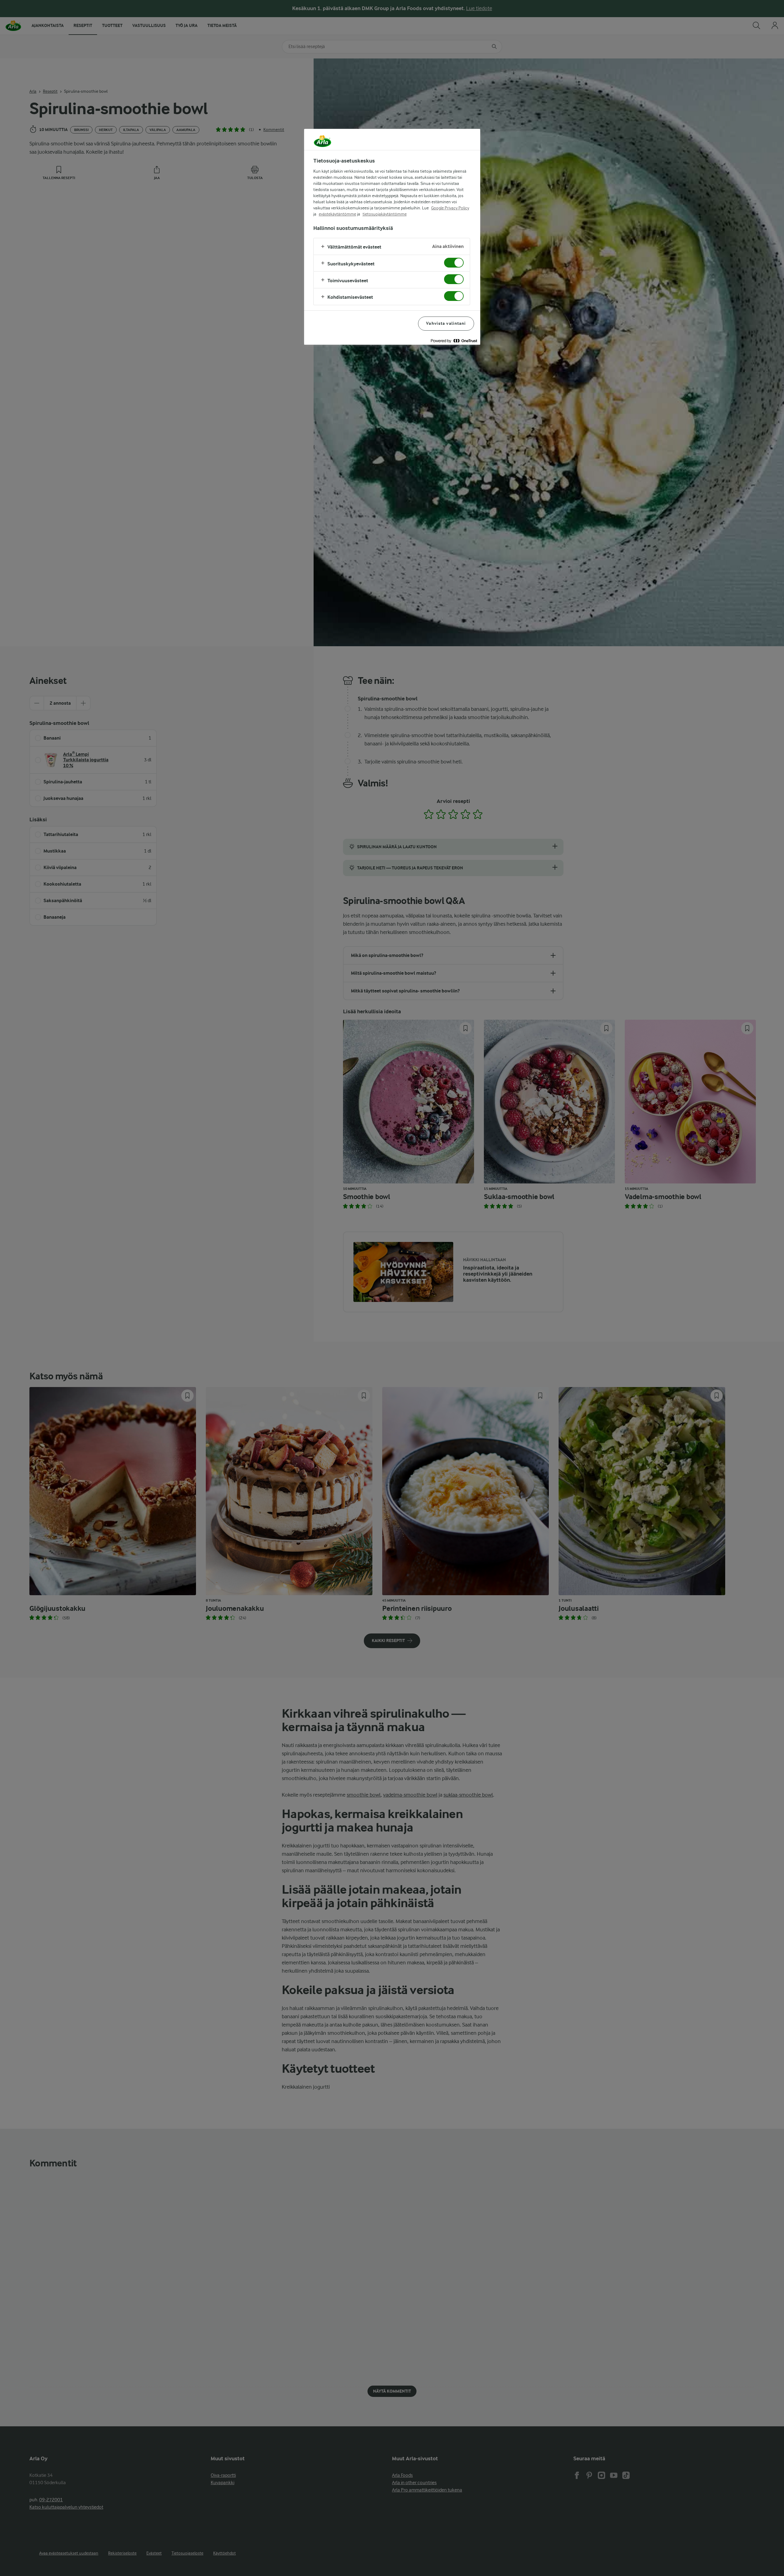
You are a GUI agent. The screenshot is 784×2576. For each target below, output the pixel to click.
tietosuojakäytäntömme (385, 214)
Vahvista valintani (446, 323)
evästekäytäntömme (337, 214)
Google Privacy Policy (450, 208)
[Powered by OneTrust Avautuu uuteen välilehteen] (454, 341)
